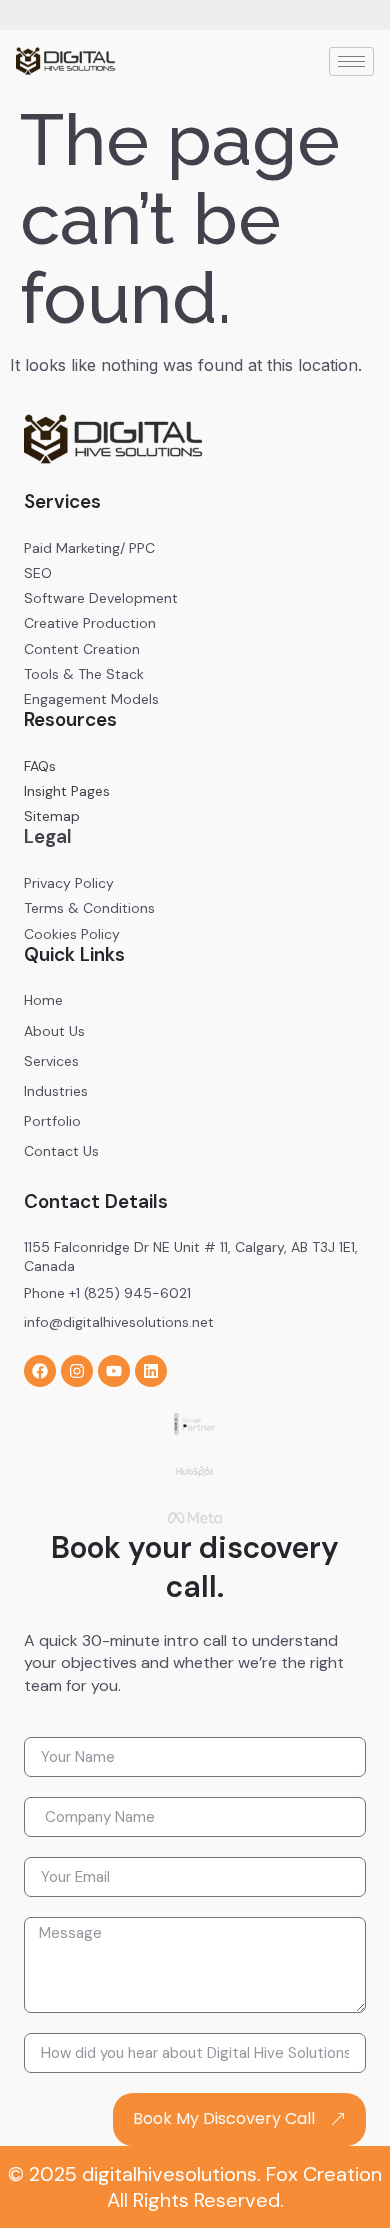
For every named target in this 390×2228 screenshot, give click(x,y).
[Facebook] (40, 1371)
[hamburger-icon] (351, 61)
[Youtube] (114, 1371)
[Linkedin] (151, 1371)
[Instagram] (77, 1371)
